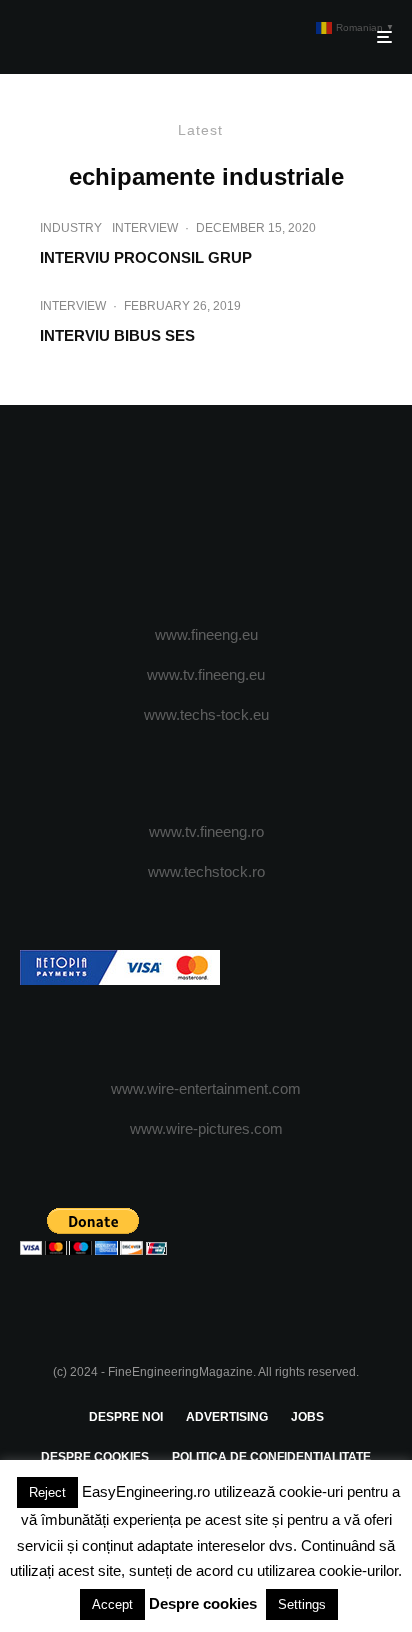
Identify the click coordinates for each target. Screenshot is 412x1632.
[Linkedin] (284, 516)
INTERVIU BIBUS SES (117, 335)
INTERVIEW (145, 228)
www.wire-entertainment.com (206, 1088)
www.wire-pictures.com (206, 1128)
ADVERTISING (227, 1417)
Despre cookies (203, 1603)
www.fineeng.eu (206, 634)
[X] (167, 516)
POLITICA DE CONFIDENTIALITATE (271, 1457)
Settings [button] (302, 1604)
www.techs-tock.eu (206, 714)
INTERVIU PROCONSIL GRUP (146, 257)
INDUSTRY (71, 228)
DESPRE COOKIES (95, 1457)
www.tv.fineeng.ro (206, 831)
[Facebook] (128, 516)
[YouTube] (245, 516)
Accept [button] (112, 1604)
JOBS (307, 1417)
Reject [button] (47, 1492)
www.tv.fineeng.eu (206, 674)
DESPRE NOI (126, 1417)
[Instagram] (206, 516)
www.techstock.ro (206, 871)
